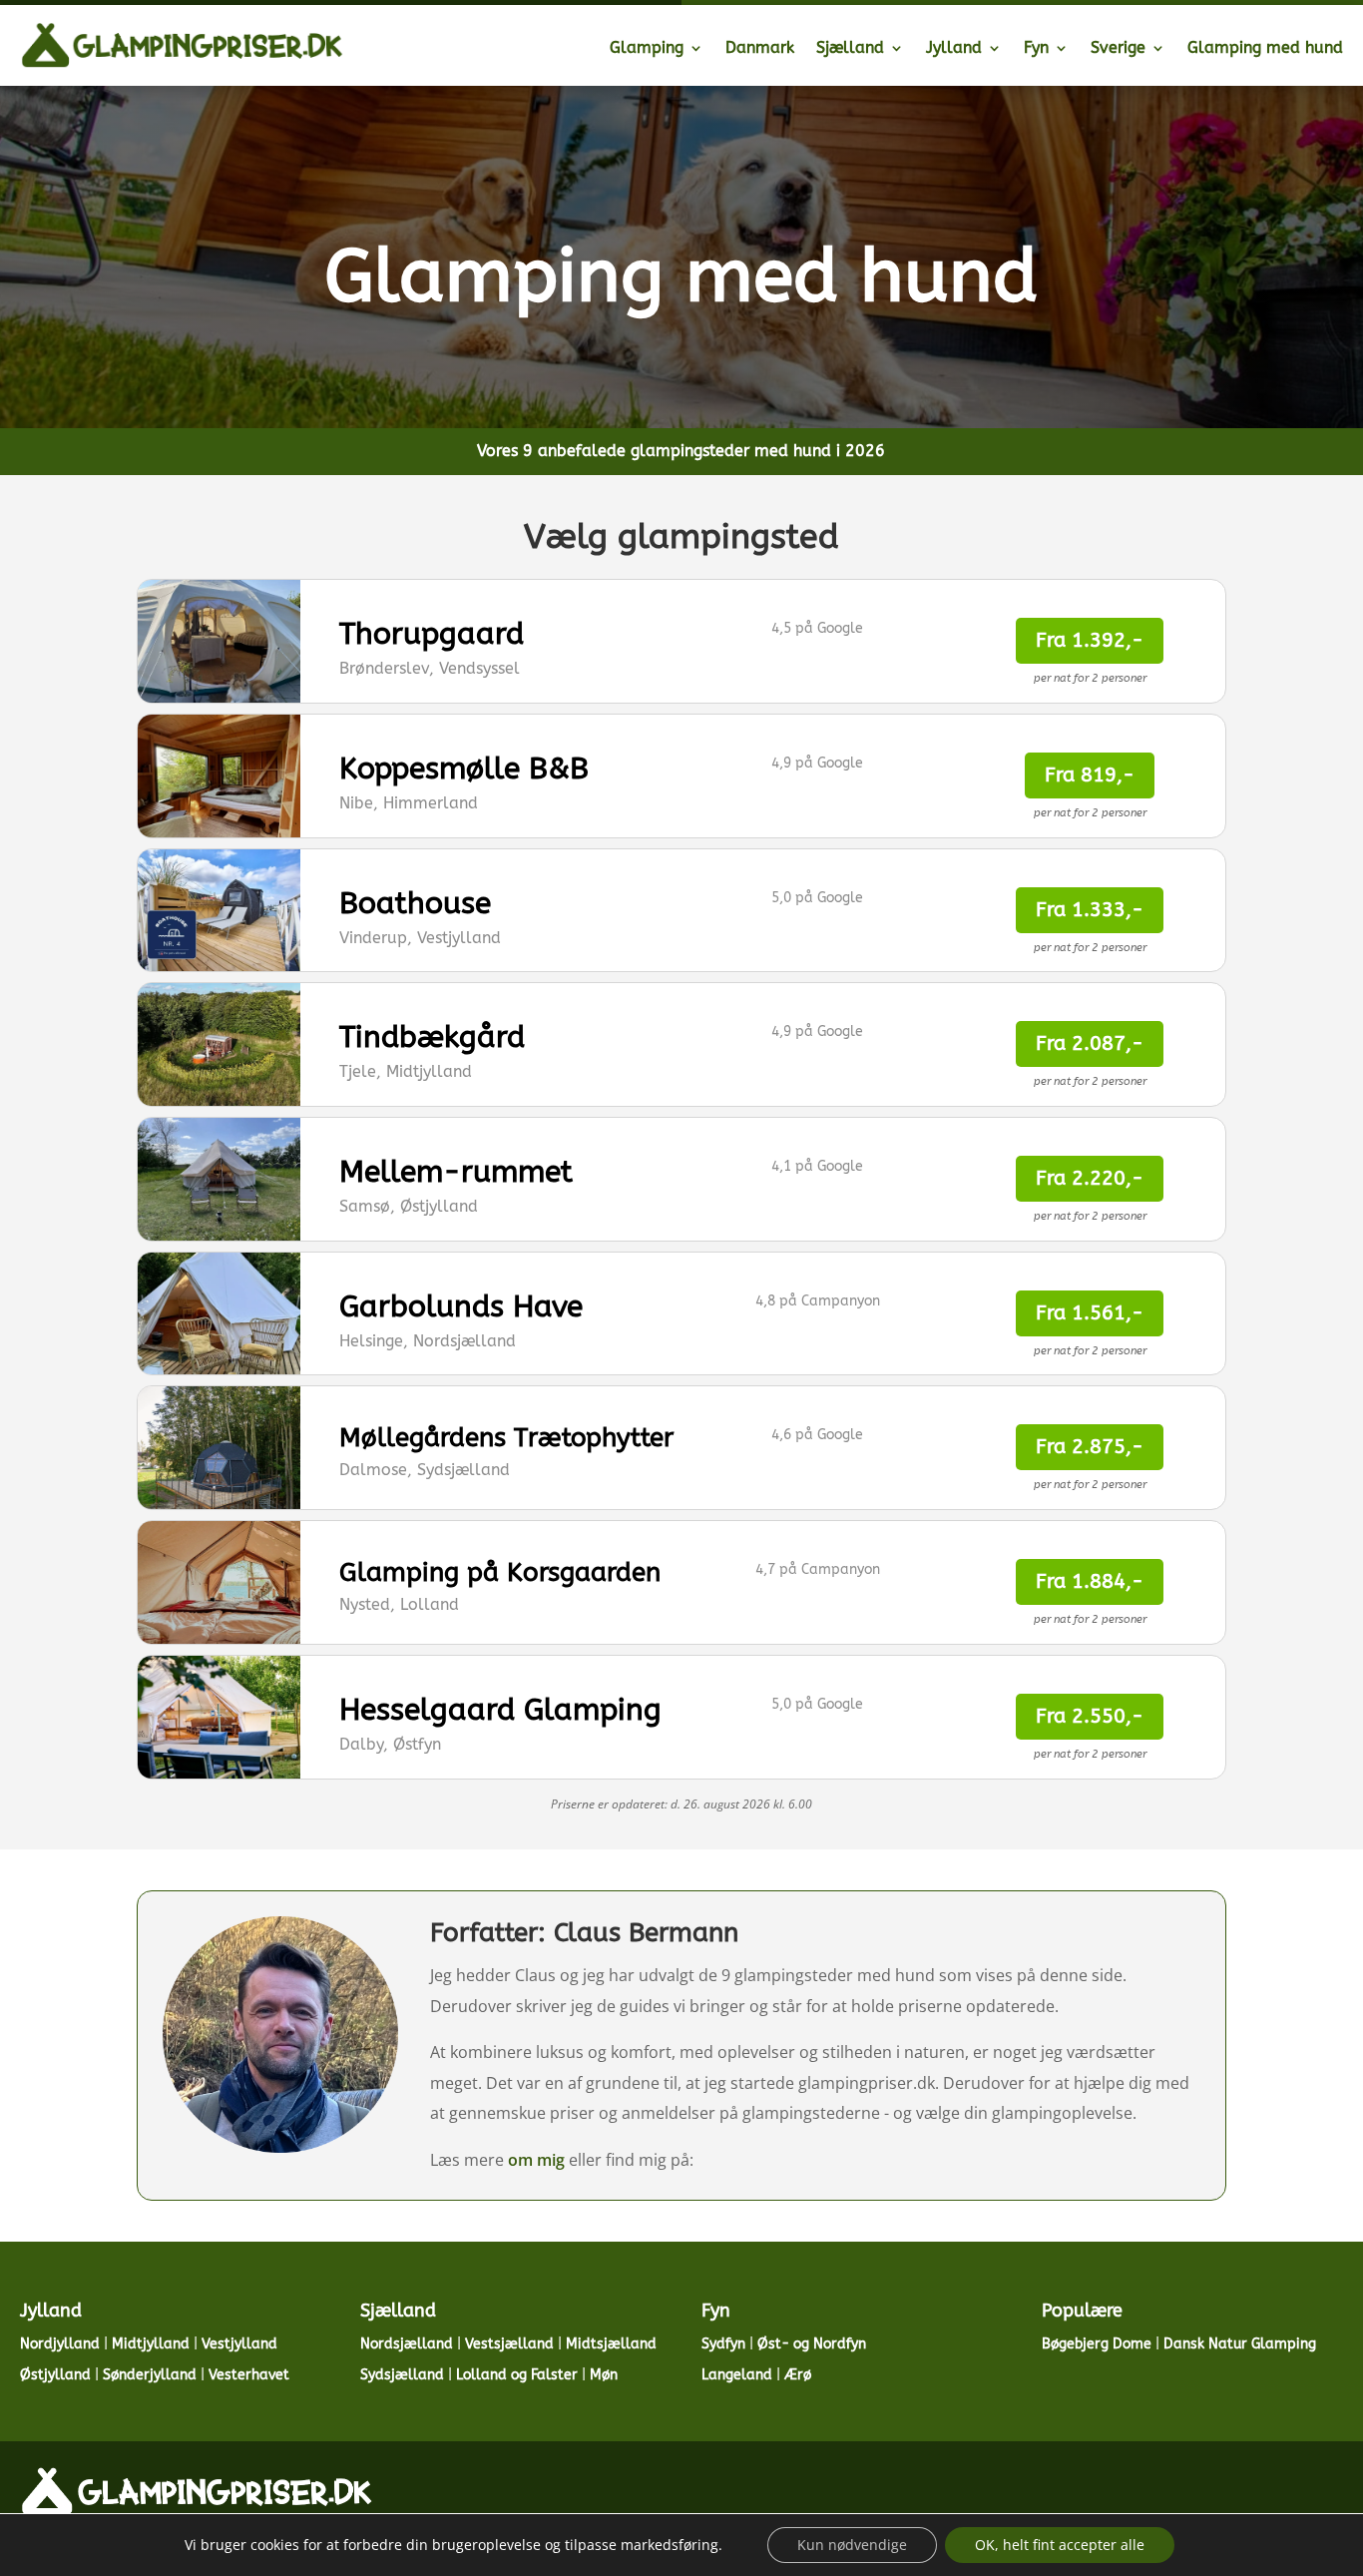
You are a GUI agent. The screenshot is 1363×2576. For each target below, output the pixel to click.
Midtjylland (151, 2344)
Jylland (954, 47)
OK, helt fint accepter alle (1060, 2545)
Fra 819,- (1090, 775)
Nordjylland (60, 2344)
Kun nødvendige (852, 2545)
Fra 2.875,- (1090, 1447)
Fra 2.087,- (1090, 1043)
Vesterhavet (249, 2375)
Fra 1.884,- (1090, 1581)
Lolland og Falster (517, 2375)
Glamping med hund (1265, 47)
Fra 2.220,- (1090, 1178)
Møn (604, 2375)
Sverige (1118, 47)
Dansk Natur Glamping (1240, 2344)
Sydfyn (723, 2344)
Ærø (798, 2375)
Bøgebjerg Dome (1097, 2344)
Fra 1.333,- (1090, 910)
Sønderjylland (150, 2375)
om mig (536, 2160)
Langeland (737, 2375)
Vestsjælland (509, 2344)
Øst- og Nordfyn (812, 2344)
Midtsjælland (611, 2344)
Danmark (760, 47)
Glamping (647, 47)
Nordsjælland (407, 2344)
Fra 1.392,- (1090, 640)
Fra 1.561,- (1090, 1313)
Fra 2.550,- (1090, 1716)
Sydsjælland (402, 2375)
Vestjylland (239, 2344)
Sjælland (850, 47)
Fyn (1036, 47)
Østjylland (55, 2375)
